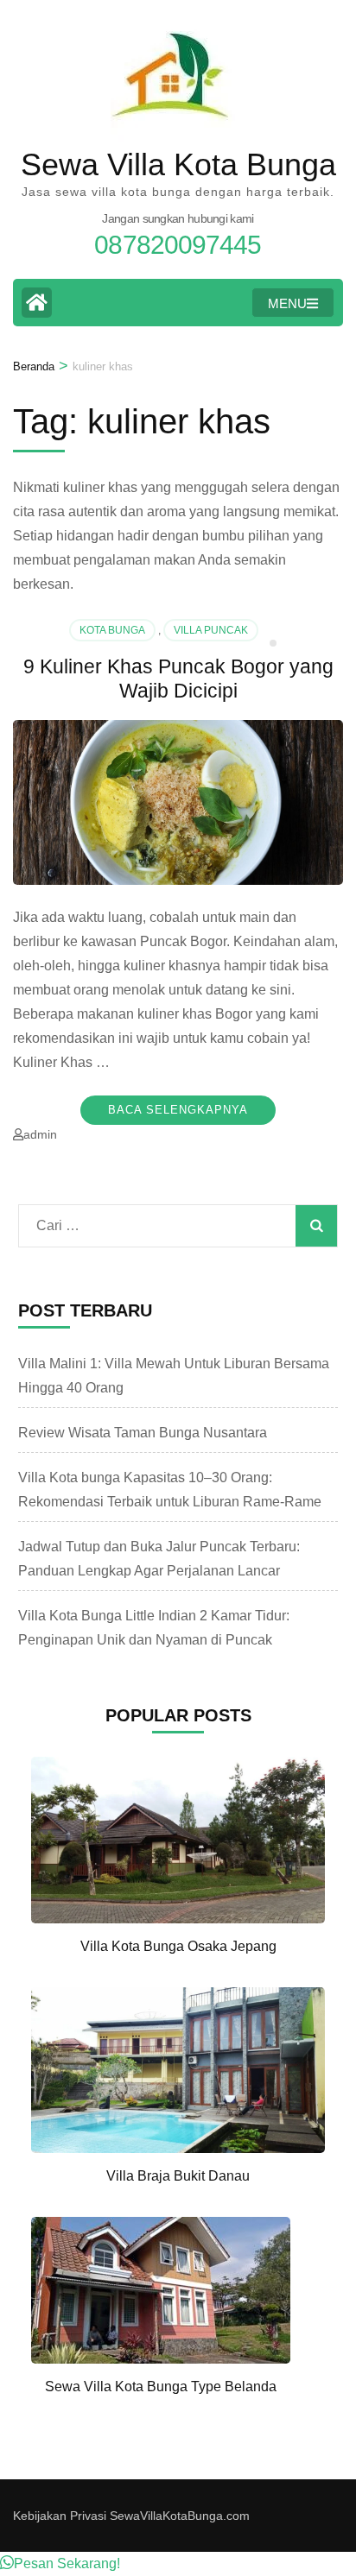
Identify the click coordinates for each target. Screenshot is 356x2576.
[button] (60, 2563)
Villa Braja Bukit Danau (178, 2176)
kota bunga (112, 630)
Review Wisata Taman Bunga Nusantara (143, 1433)
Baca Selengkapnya (178, 1110)
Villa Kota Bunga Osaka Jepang (178, 1946)
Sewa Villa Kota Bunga (178, 164)
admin (40, 1134)
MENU (287, 303)
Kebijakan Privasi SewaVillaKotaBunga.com (131, 2516)
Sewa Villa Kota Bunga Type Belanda (161, 2387)
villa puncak (211, 630)
